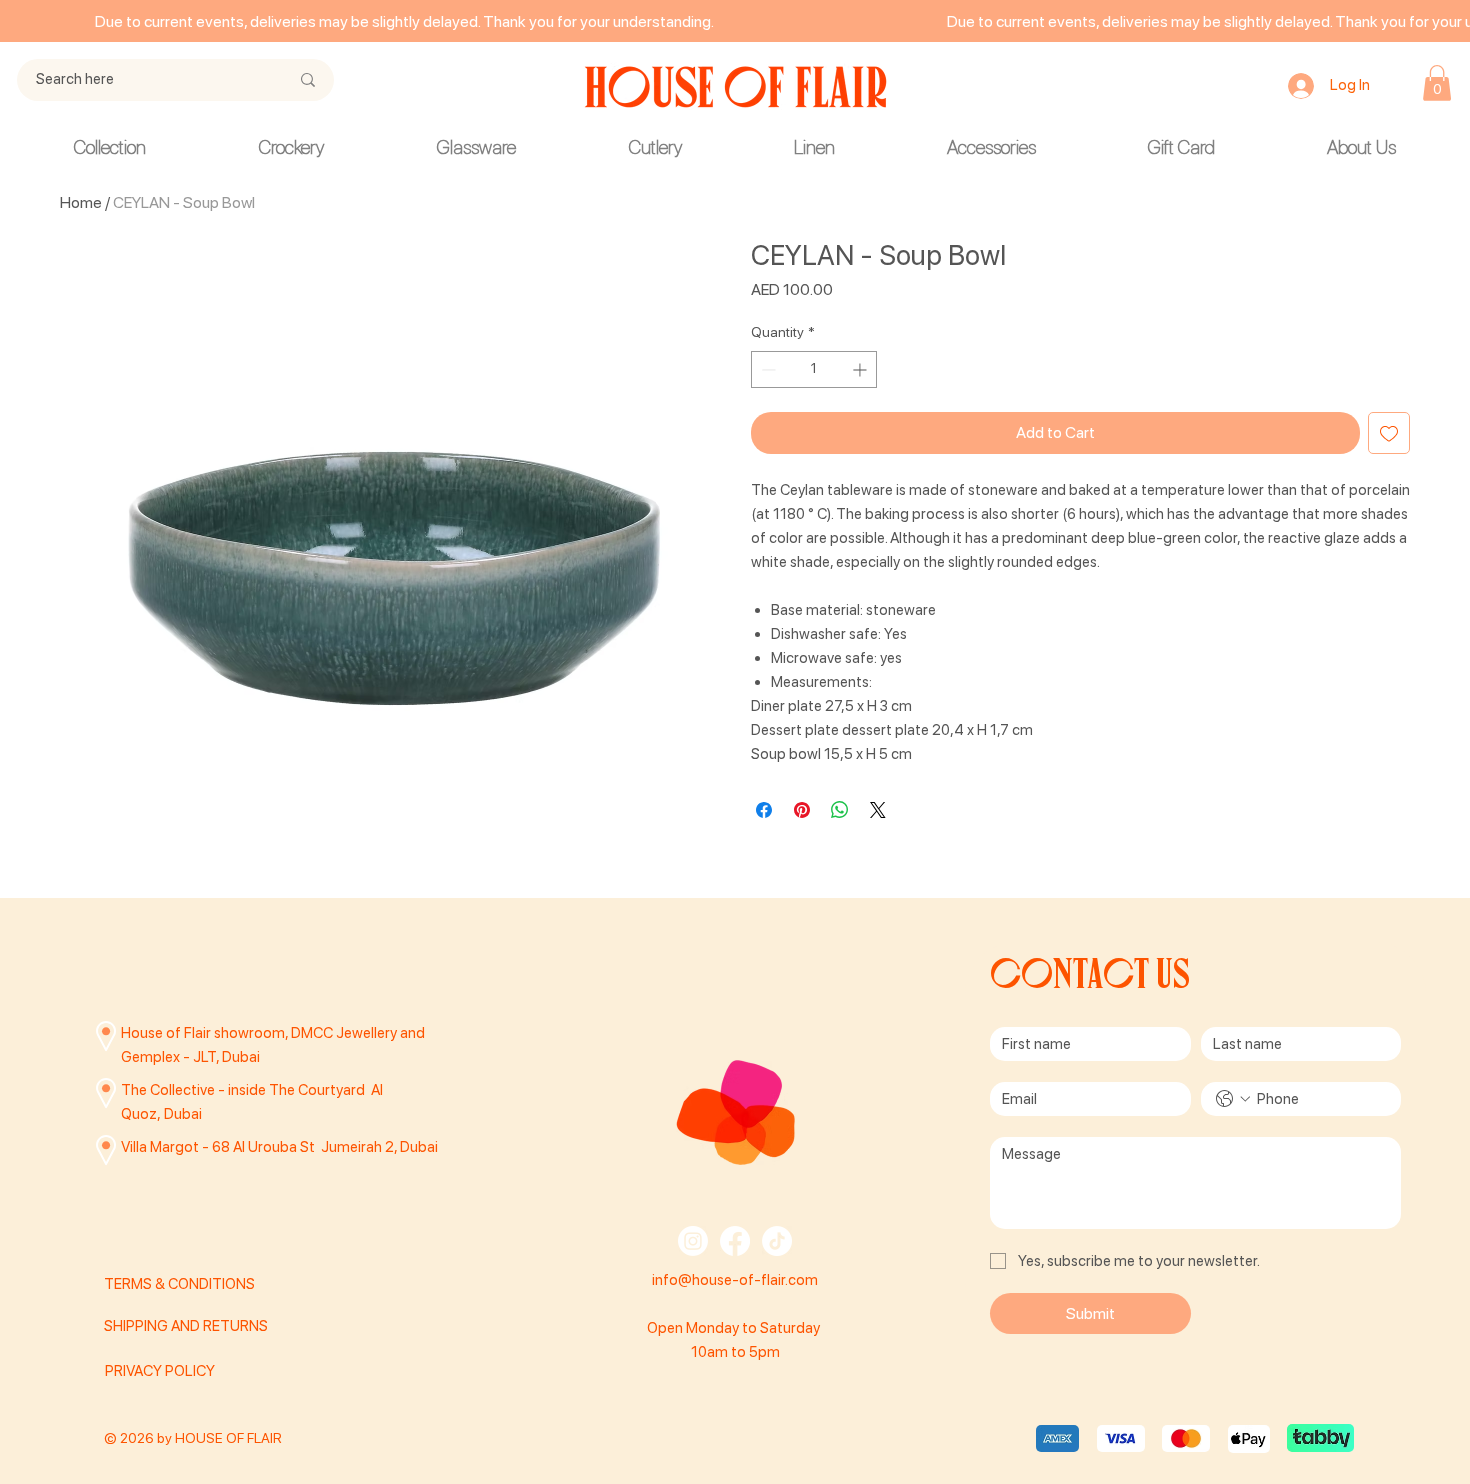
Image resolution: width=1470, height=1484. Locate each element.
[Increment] (861, 369)
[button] (1437, 83)
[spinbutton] (814, 369)
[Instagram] (693, 1241)
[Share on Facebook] (764, 810)
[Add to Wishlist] (1389, 433)
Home (81, 202)
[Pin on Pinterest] (802, 810)
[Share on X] (878, 810)
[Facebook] (735, 1241)
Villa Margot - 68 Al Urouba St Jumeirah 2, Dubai (279, 1147)
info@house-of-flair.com (735, 1280)
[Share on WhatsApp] (840, 810)
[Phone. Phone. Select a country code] (1233, 1099)
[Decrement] (766, 369)
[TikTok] (777, 1241)
